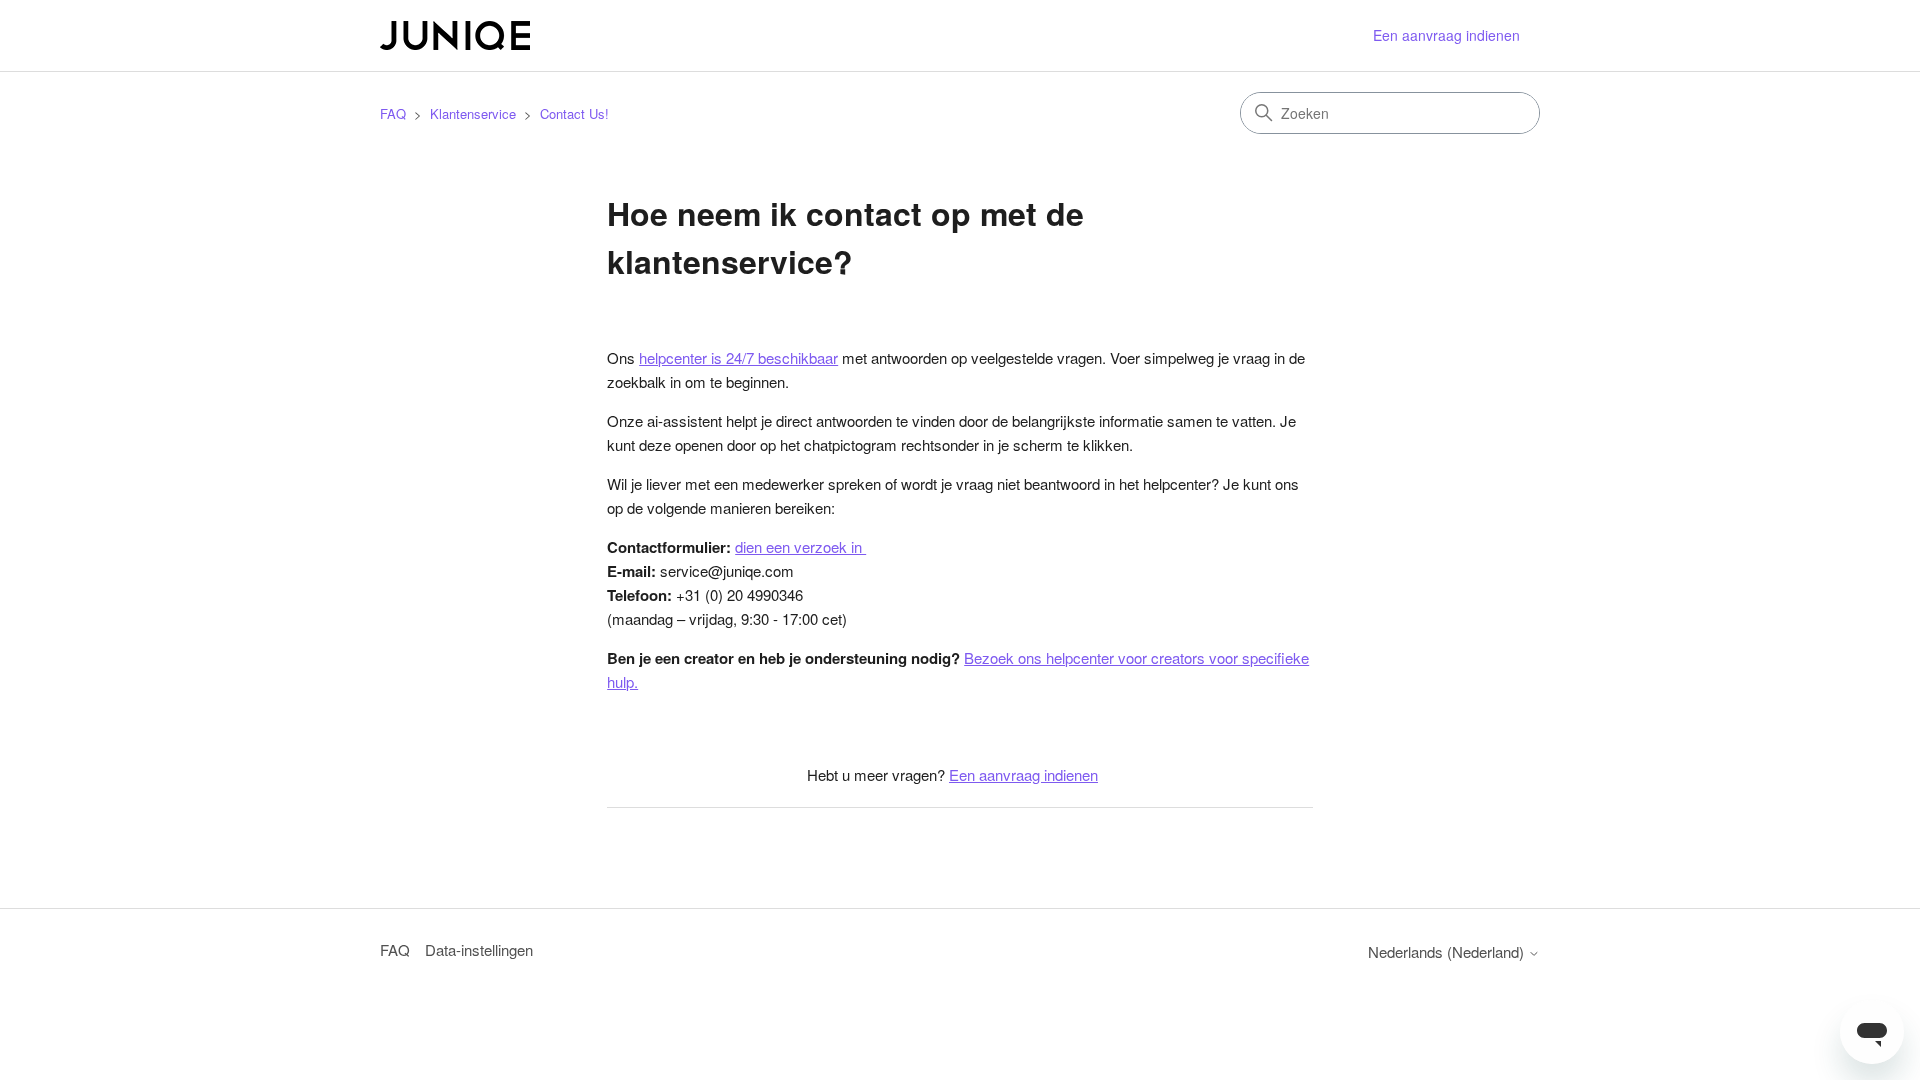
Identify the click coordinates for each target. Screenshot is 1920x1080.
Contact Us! (574, 113)
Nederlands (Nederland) (1448, 951)
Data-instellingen (479, 949)
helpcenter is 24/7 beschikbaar (738, 357)
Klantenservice (473, 113)
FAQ (393, 113)
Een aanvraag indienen (1446, 35)
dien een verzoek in (800, 546)
